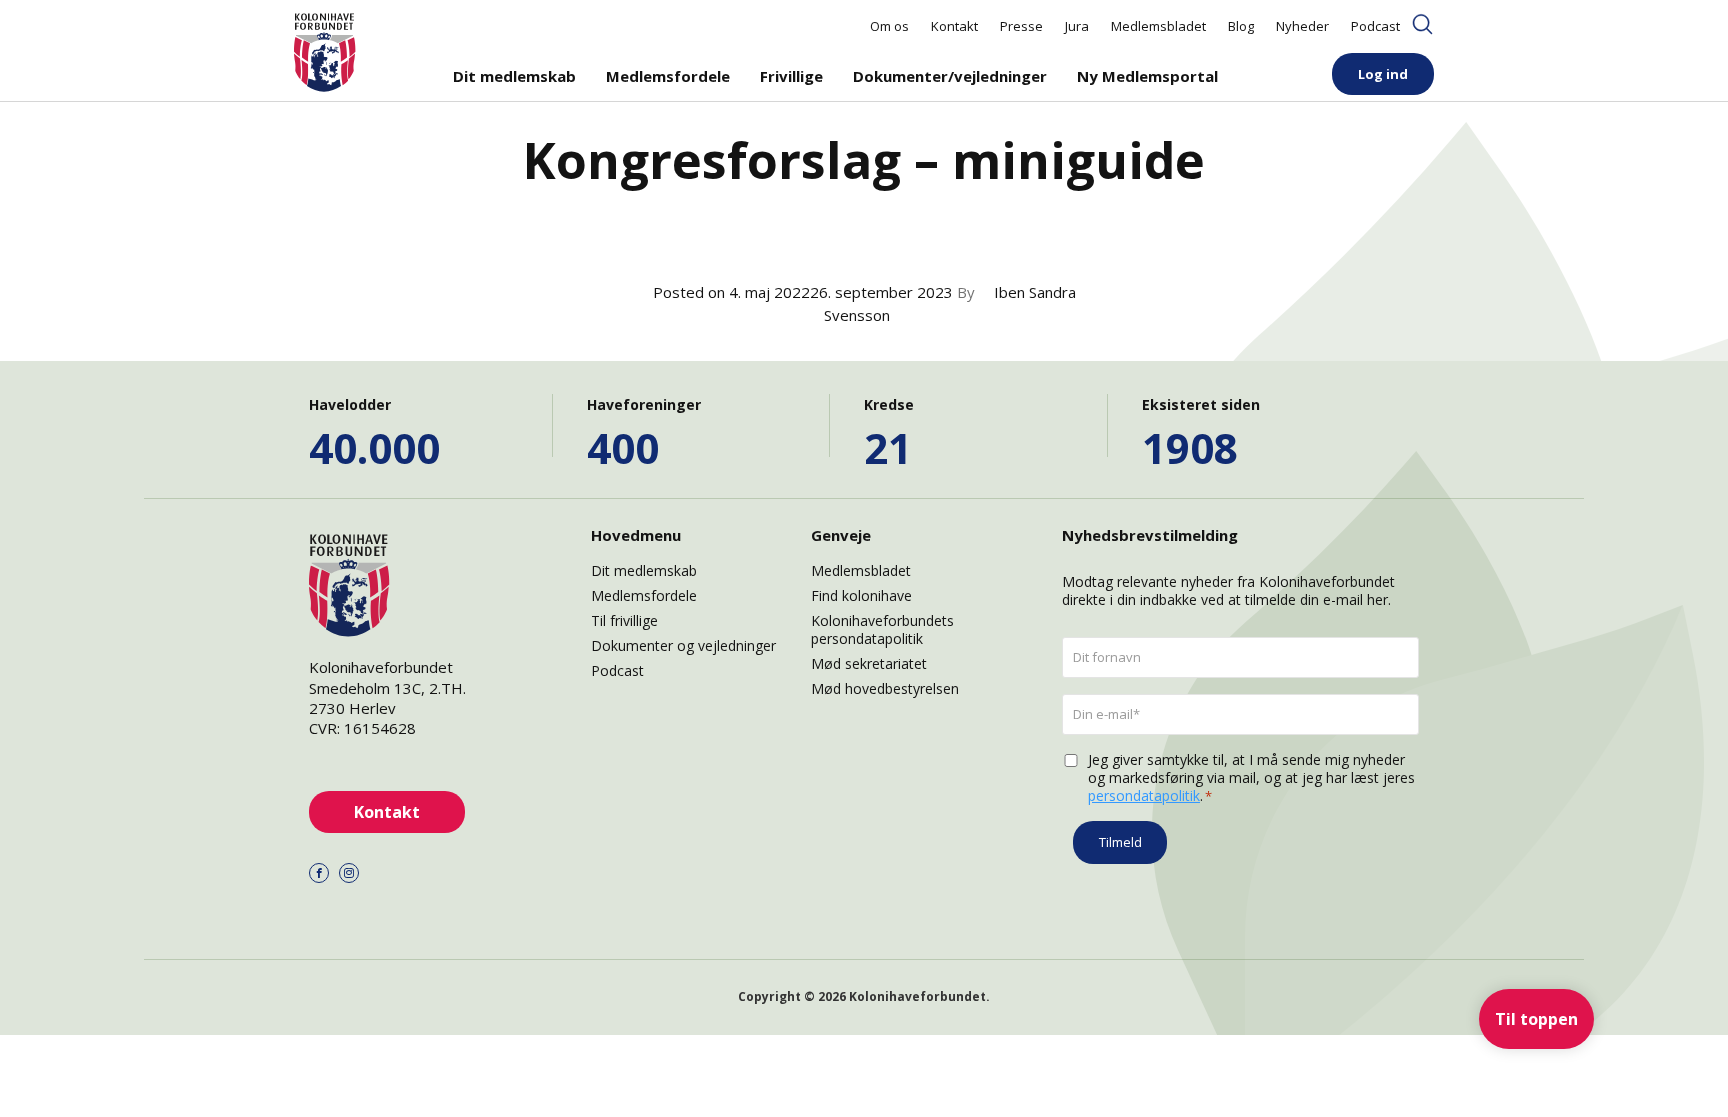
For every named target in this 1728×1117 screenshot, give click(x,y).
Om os (889, 26)
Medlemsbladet (1158, 26)
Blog (1241, 26)
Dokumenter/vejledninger (950, 76)
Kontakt (954, 26)
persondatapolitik (1144, 795)
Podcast (1375, 26)
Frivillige (791, 76)
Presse (1021, 26)
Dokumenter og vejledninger (683, 645)
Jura (1077, 26)
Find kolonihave (861, 595)
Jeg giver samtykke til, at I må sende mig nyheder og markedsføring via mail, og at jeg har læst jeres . (1251, 778)
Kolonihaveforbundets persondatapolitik (882, 629)
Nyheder (1302, 26)
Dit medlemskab (514, 76)
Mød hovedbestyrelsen (885, 688)
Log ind (1383, 74)
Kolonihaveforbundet (917, 996)
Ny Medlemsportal (1147, 76)
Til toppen (1536, 1019)
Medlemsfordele (668, 76)
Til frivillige (624, 620)
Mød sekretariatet (869, 663)
